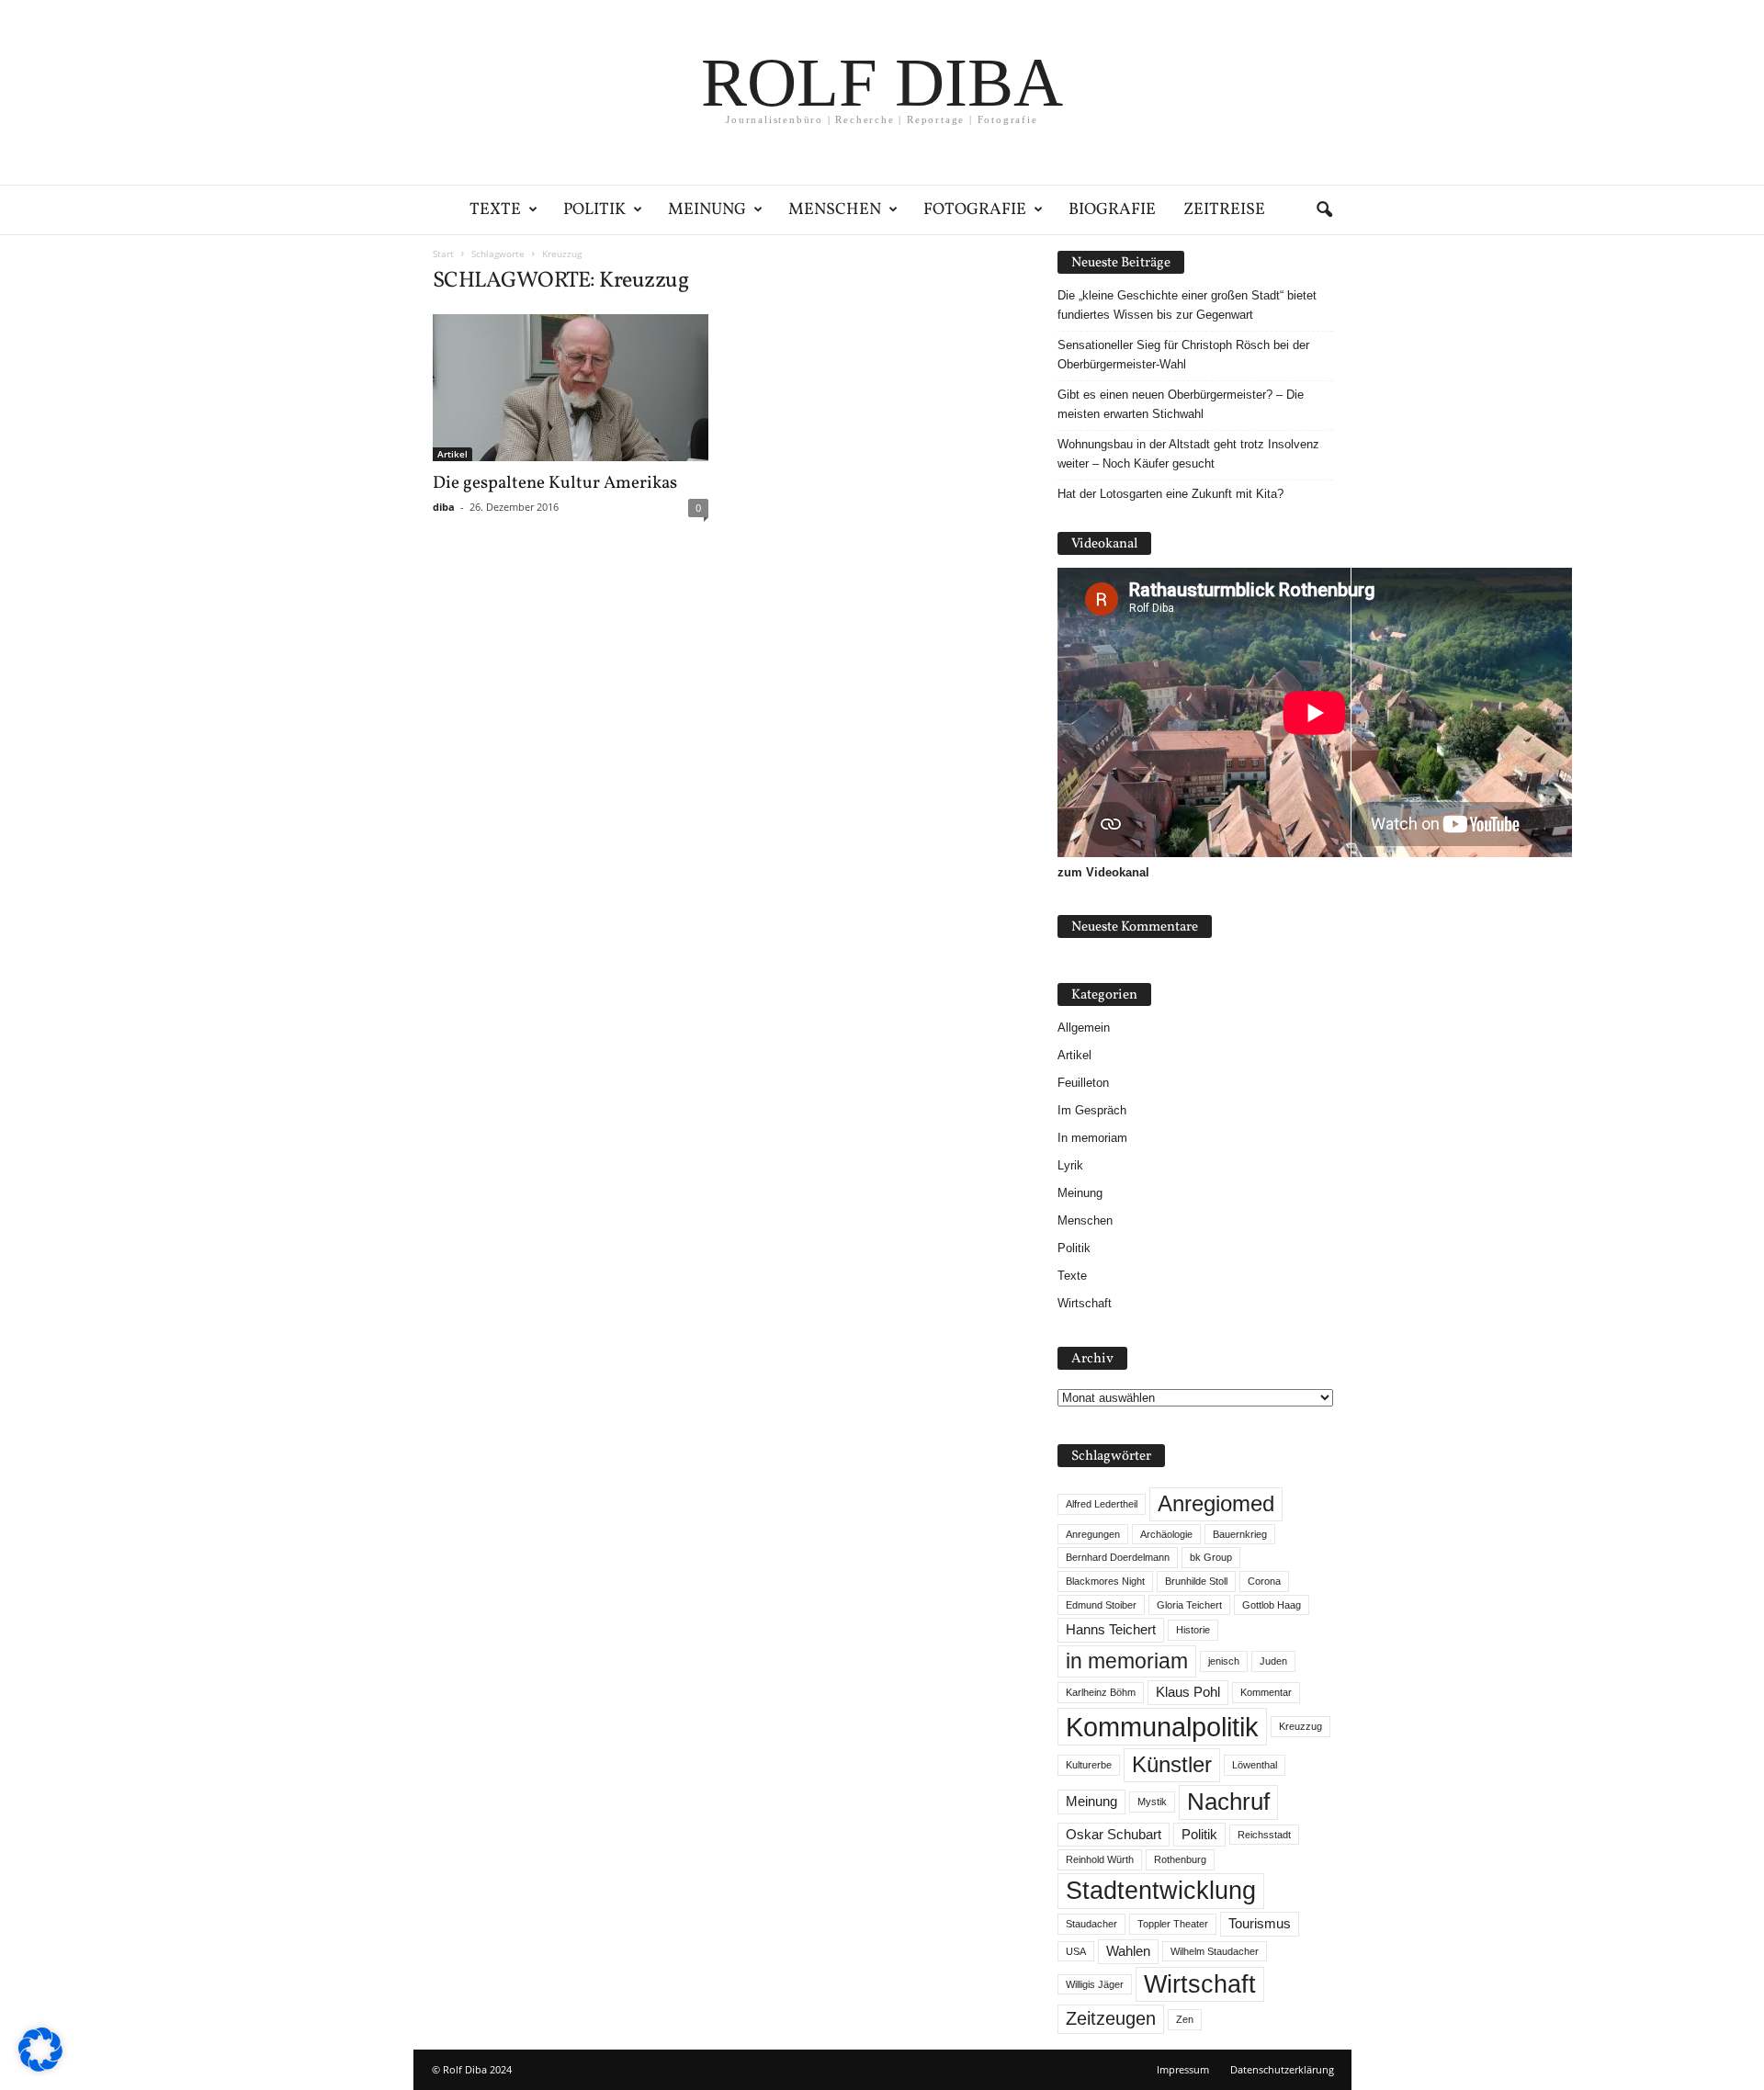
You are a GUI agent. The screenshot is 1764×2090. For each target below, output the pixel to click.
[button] (1324, 210)
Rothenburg (1180, 1859)
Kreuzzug (1300, 1726)
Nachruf (1228, 1802)
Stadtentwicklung (1161, 1891)
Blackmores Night (1105, 1581)
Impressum (1183, 2069)
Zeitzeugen (1111, 2018)
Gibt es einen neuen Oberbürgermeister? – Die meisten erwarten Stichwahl (1181, 404)
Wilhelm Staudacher (1215, 1951)
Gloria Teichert (1189, 1605)
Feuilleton (1083, 1083)
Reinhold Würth (1100, 1859)
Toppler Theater (1173, 1924)
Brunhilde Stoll (1196, 1581)
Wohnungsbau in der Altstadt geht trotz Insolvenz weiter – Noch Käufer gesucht (1188, 454)
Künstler (1172, 1764)
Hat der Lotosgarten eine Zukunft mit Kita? (1170, 494)
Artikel (452, 454)
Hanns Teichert (1111, 1630)
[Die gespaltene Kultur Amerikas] (571, 388)
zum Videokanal (1103, 872)
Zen (1185, 2019)
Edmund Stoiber (1101, 1605)
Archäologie (1166, 1534)
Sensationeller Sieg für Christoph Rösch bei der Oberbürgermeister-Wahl (1183, 355)
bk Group (1211, 1557)
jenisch (1224, 1661)
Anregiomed (1216, 1503)
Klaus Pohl (1188, 1692)
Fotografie (975, 210)
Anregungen (1093, 1534)
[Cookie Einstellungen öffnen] (40, 2067)
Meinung (707, 210)
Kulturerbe (1089, 1765)
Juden (1273, 1661)
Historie (1193, 1630)
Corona (1264, 1581)
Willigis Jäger (1095, 1984)
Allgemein (1084, 1028)
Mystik (1152, 1802)
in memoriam (1127, 1661)
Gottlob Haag (1272, 1605)
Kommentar (1266, 1692)
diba (444, 507)
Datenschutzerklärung (1282, 2069)
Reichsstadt (1264, 1835)
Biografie (1112, 210)
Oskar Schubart (1114, 1835)
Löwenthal (1255, 1765)
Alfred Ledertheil (1102, 1504)
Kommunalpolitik (1162, 1727)
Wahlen (1128, 1951)
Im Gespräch (1092, 1110)
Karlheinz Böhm (1101, 1692)
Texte (495, 210)
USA (1076, 1951)
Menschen (835, 210)
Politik (594, 210)
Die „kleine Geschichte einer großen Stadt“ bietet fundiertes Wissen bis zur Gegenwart (1187, 305)
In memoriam (1092, 1138)
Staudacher (1091, 1924)
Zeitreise (1224, 210)
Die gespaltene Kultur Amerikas (555, 483)
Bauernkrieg (1240, 1534)
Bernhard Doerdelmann (1118, 1557)
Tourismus (1260, 1924)
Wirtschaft (1085, 1303)
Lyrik (1070, 1165)
